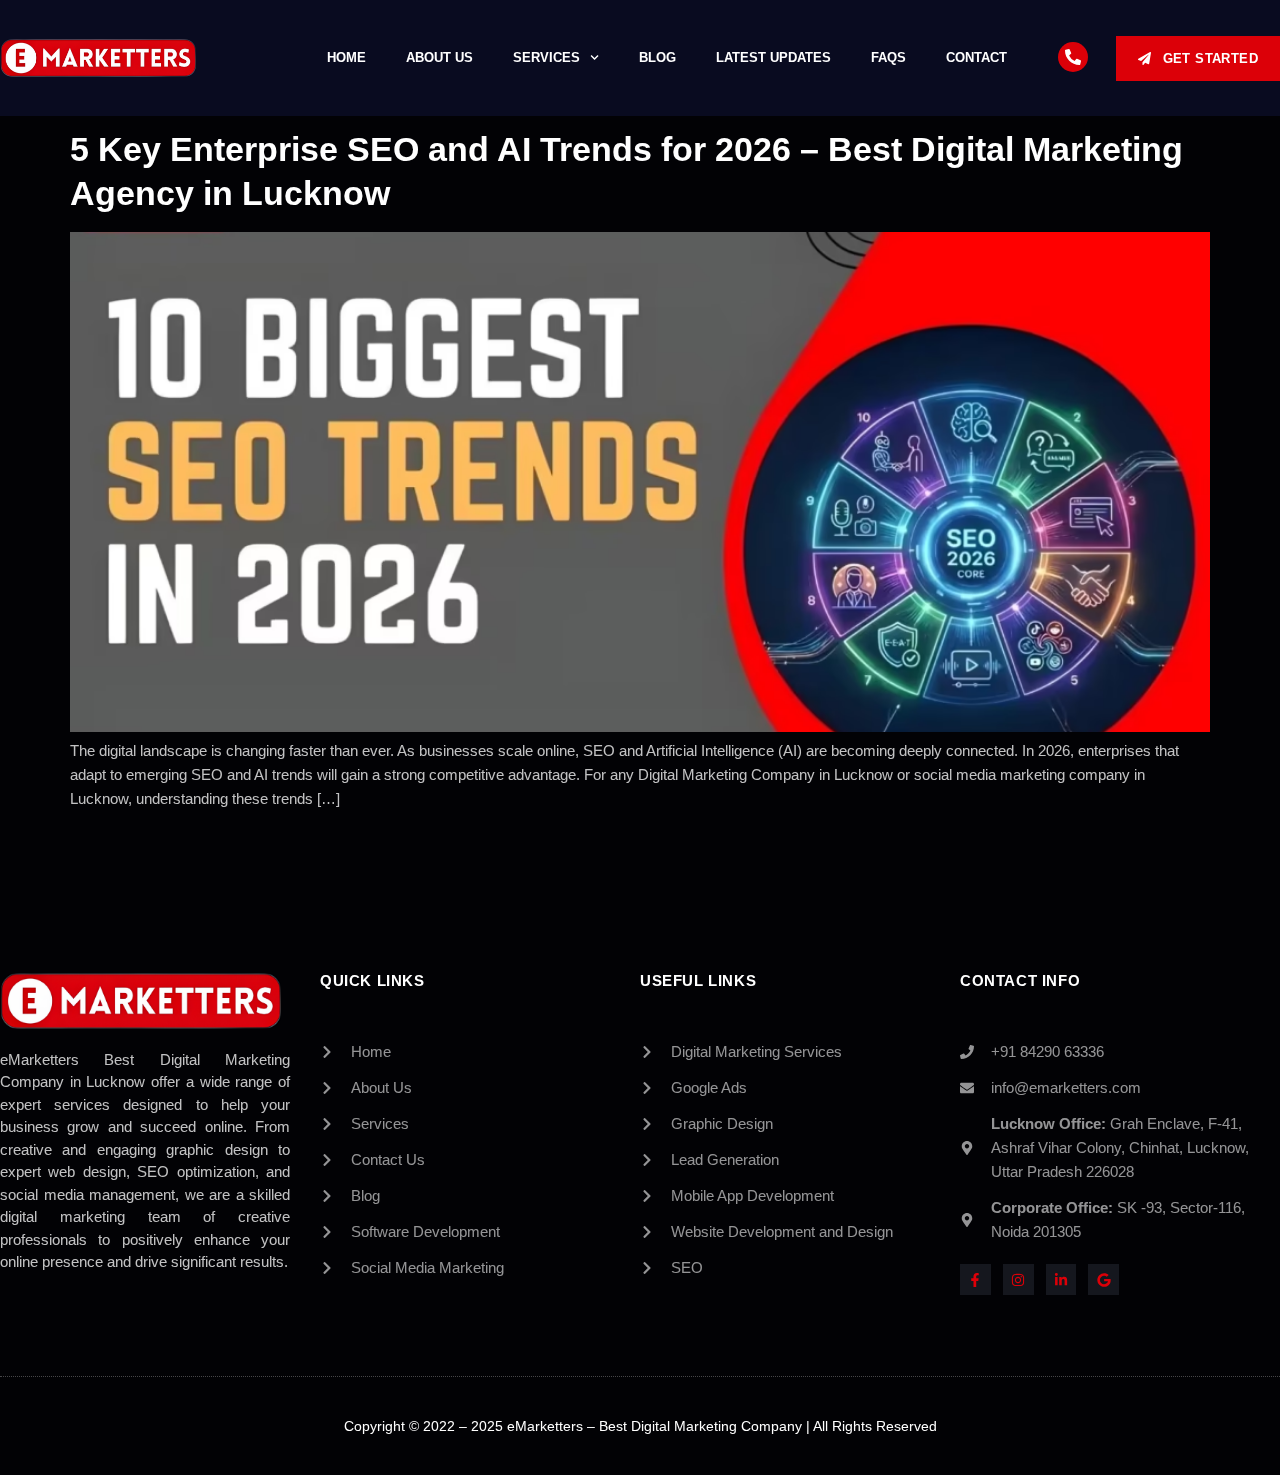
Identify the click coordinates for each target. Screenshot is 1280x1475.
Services (546, 57)
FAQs (888, 57)
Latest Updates (773, 57)
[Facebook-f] (975, 1279)
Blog (657, 57)
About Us (439, 57)
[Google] (1103, 1279)
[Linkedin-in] (1061, 1279)
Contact (976, 57)
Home (346, 57)
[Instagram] (1018, 1279)
